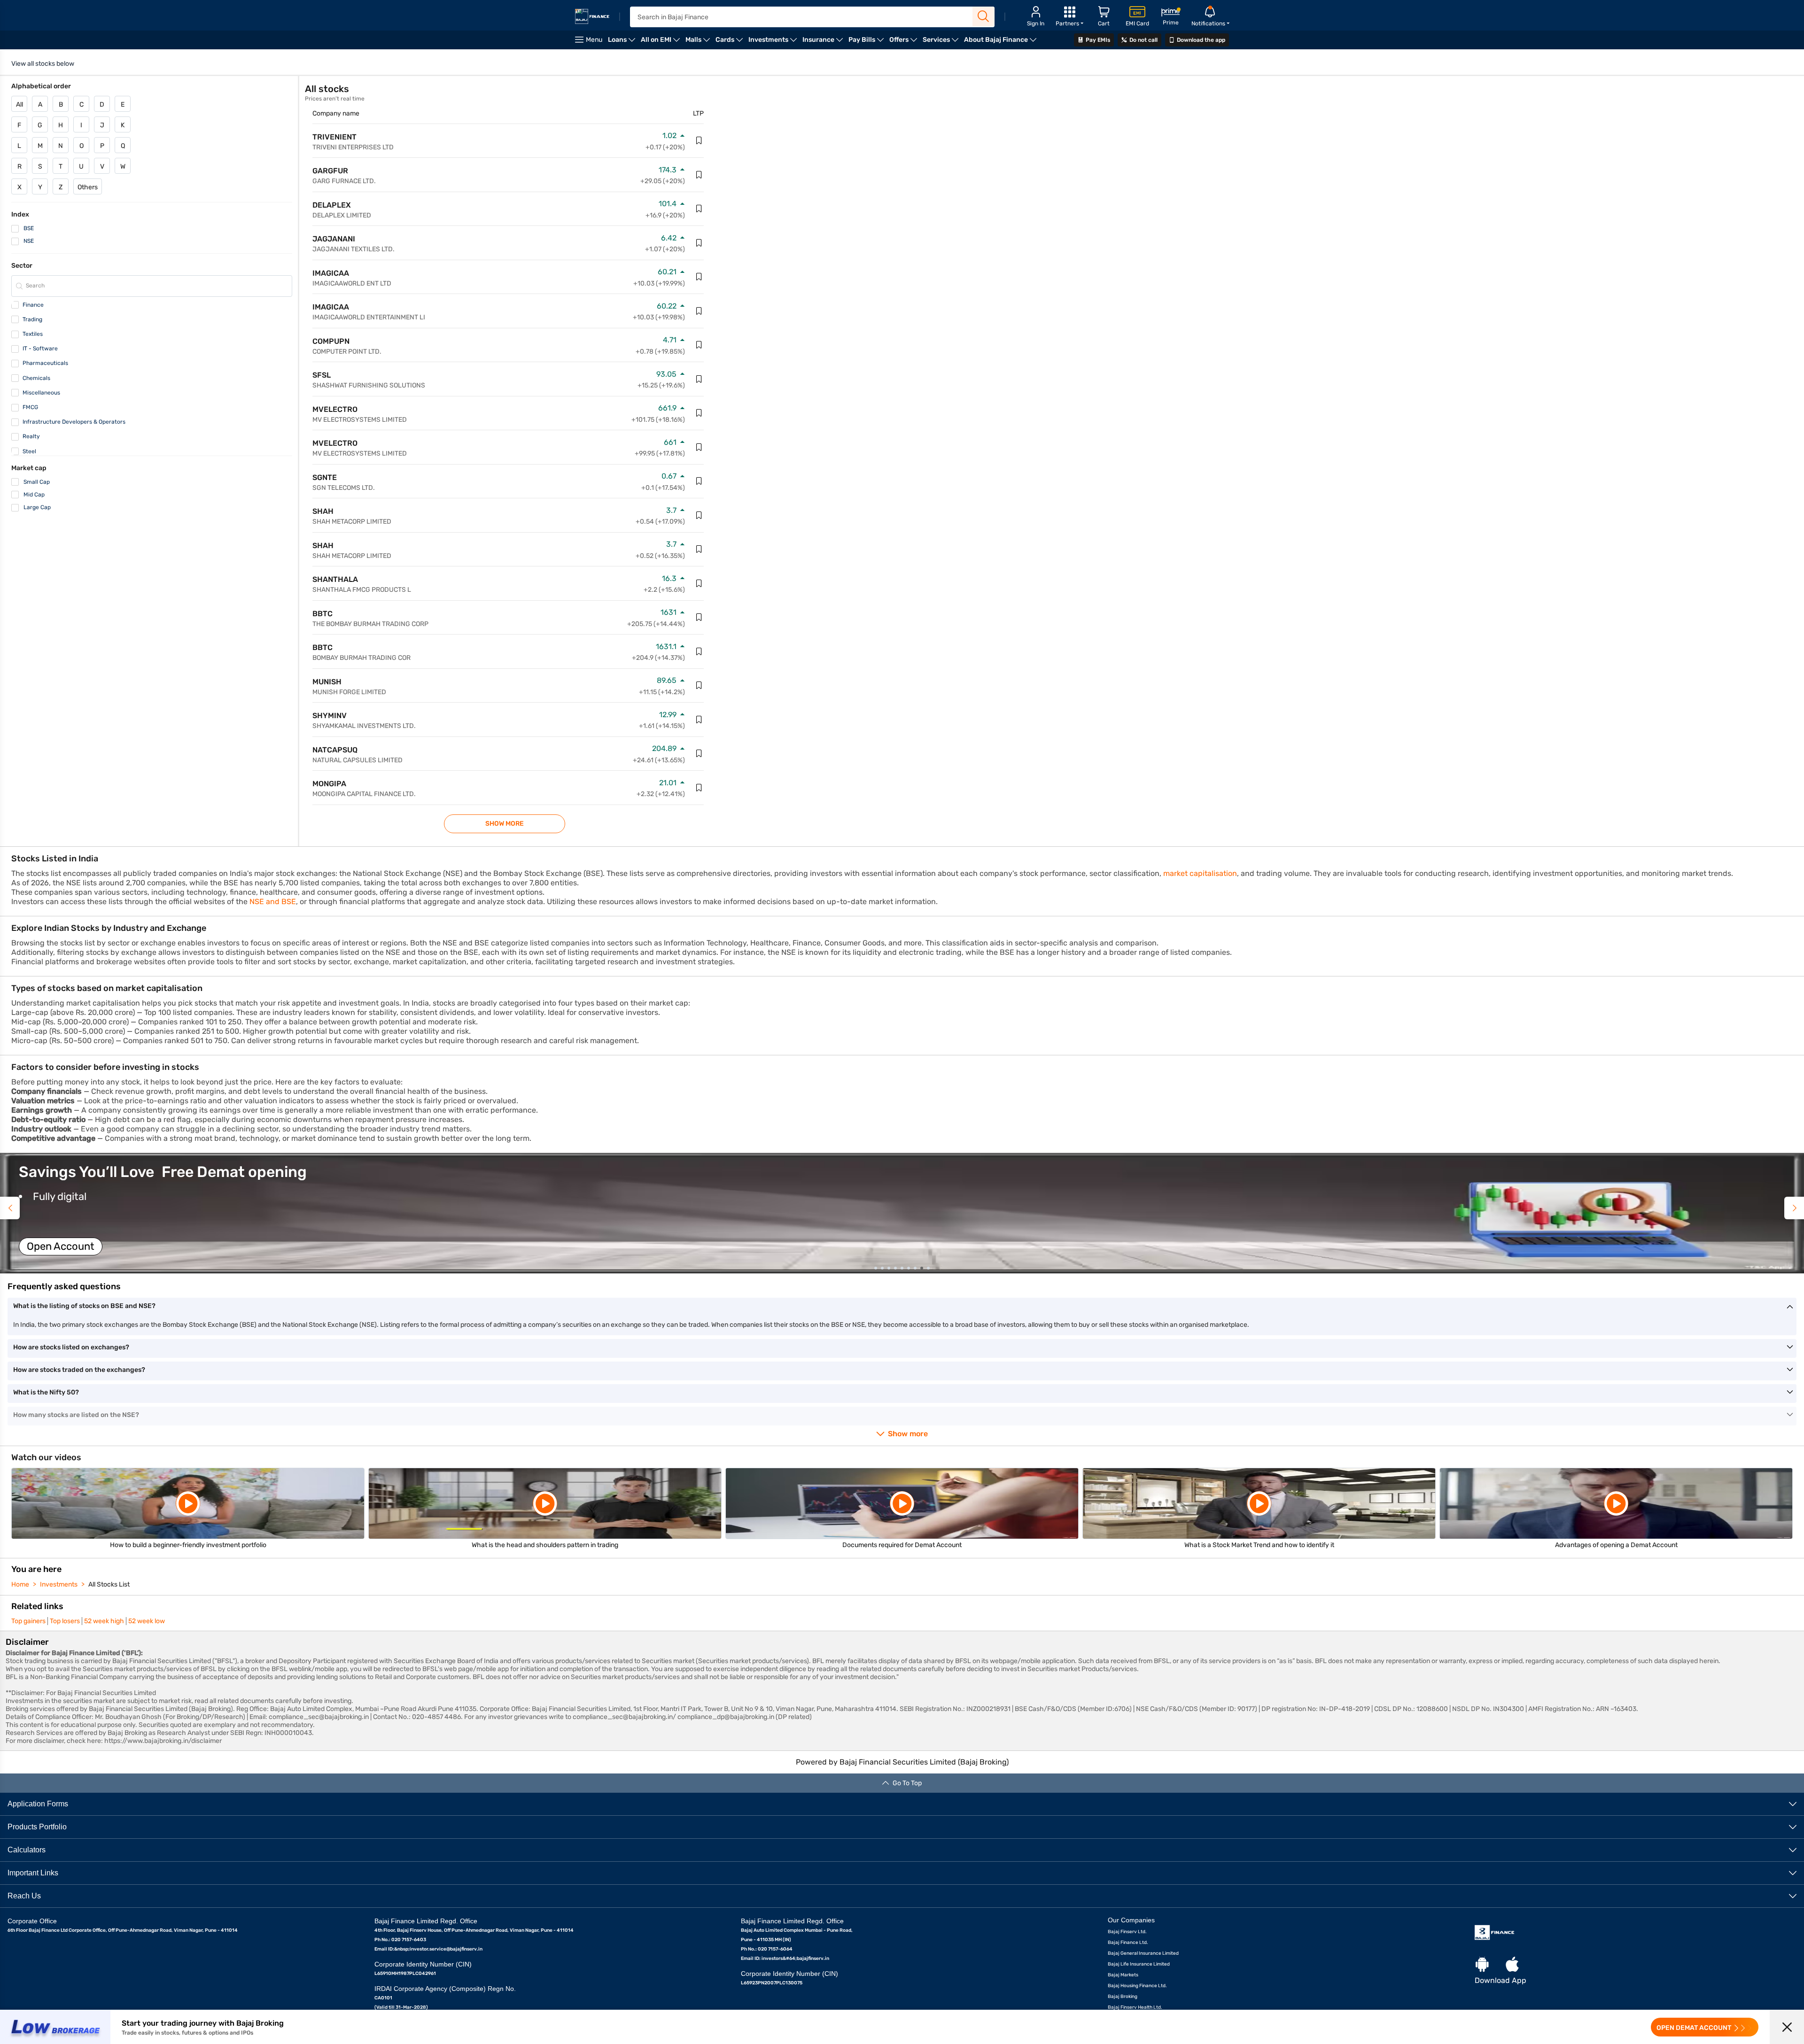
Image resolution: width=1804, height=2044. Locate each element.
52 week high (104, 1621)
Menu (594, 40)
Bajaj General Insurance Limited (1143, 1953)
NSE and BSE (273, 902)
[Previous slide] (10, 1208)
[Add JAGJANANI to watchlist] (699, 243)
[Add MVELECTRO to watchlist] (699, 413)
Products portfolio (37, 1827)
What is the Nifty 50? (46, 1392)
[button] (902, 1213)
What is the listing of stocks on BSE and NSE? (84, 1306)
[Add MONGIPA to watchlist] (699, 788)
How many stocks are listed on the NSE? (76, 1415)
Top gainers (28, 1621)
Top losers (65, 1621)
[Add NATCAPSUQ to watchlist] (699, 753)
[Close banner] (1787, 2027)
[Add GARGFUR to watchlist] (699, 175)
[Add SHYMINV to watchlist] (699, 720)
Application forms (38, 1804)
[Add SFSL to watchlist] (699, 379)
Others (88, 187)
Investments (59, 1584)
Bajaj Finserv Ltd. (1127, 1932)
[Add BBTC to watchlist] (699, 617)
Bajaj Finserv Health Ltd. (1135, 2007)
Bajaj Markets (1123, 1975)
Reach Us (24, 1896)
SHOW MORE (505, 824)
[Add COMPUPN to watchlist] (699, 345)
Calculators (27, 1850)
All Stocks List (109, 1584)
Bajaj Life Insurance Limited (1139, 1964)
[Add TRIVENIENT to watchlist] (699, 140)
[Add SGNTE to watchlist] (699, 481)
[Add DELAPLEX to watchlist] (699, 209)
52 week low (147, 1621)
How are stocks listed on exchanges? (71, 1347)
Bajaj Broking (1123, 1997)
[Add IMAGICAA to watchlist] (699, 277)
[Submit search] (984, 16)
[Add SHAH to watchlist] (699, 515)
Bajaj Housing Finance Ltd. (1137, 1986)
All (19, 105)
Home (20, 1584)
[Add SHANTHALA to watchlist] (699, 583)
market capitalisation (1200, 873)
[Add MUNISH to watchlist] (699, 685)
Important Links (33, 1873)
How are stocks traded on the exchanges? (79, 1370)
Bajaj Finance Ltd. (1128, 1943)
